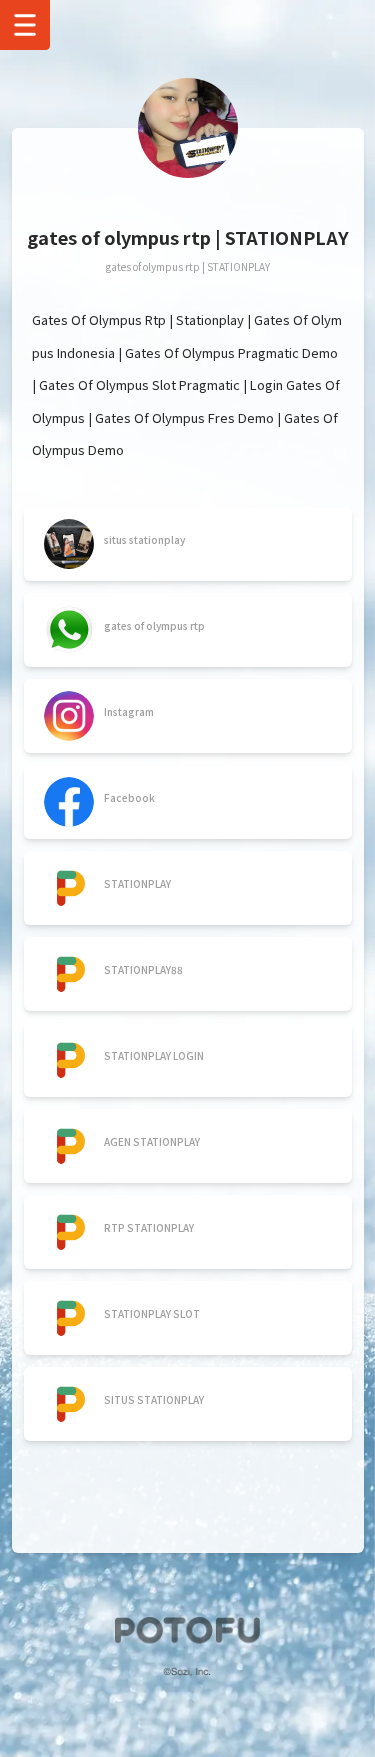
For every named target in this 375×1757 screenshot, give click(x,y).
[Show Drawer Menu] (25, 25)
